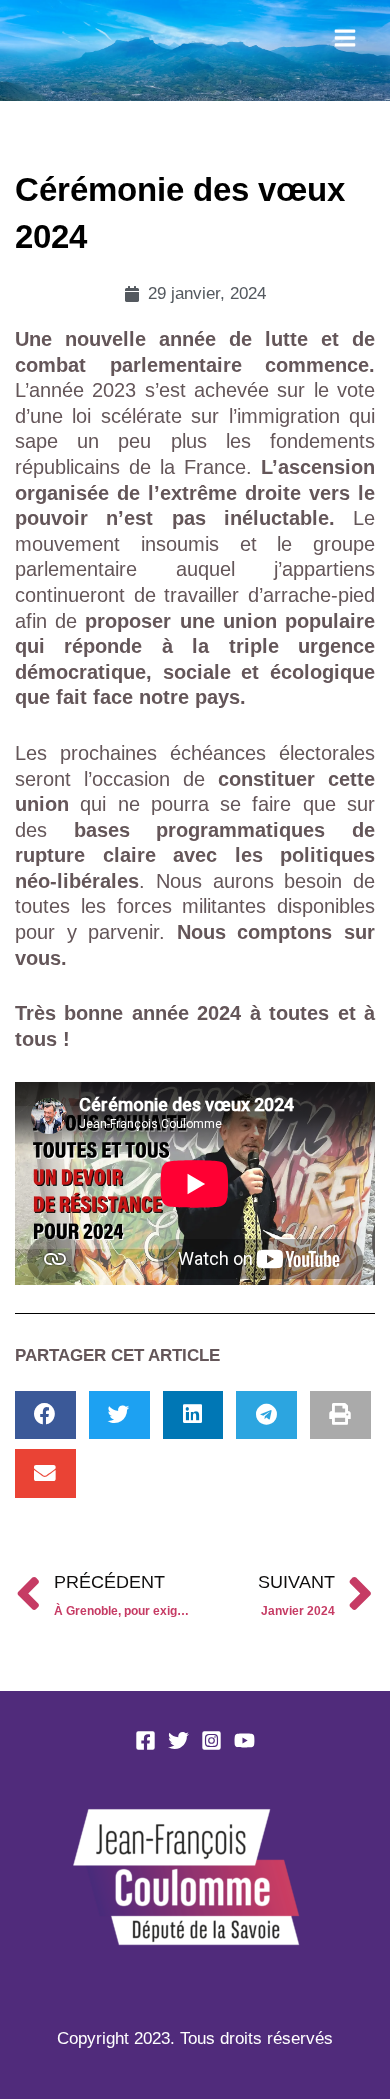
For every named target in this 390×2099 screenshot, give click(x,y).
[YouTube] (244, 1740)
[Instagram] (211, 1740)
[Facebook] (145, 1740)
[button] (45, 1415)
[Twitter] (178, 1740)
